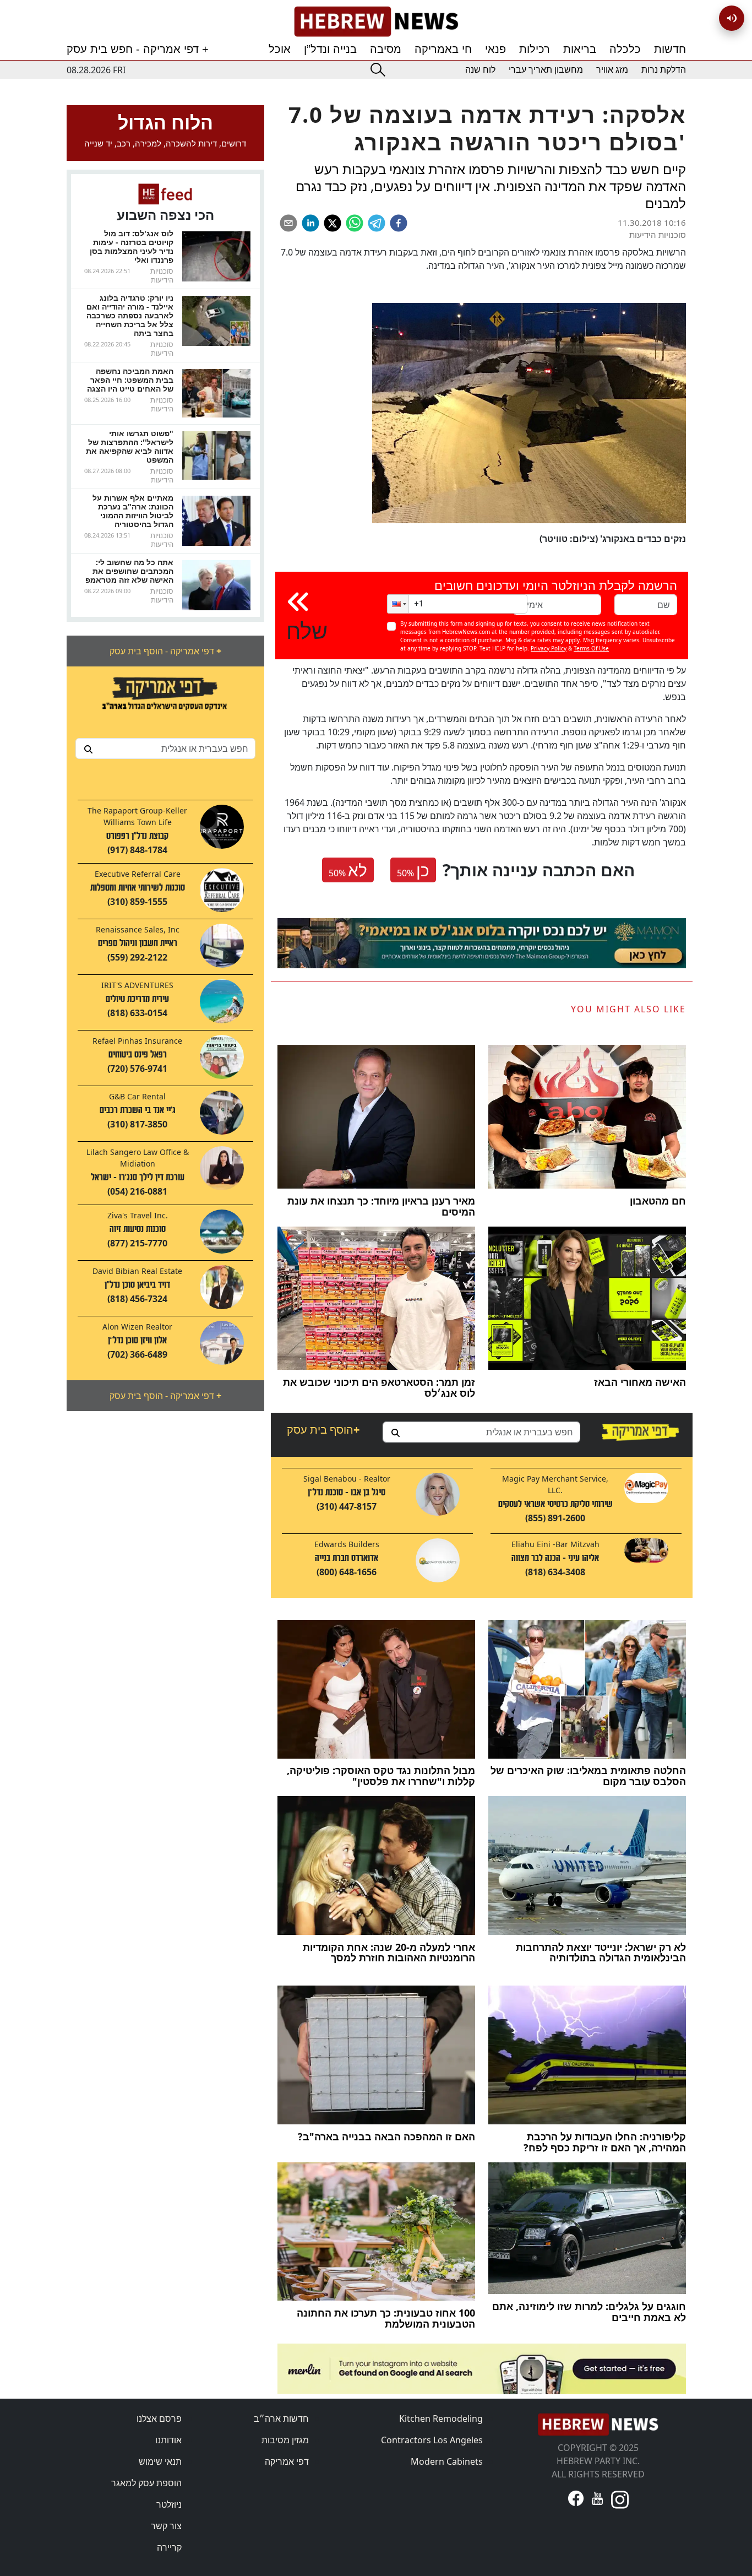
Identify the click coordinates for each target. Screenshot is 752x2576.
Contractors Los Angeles (432, 2440)
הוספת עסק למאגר (146, 2483)
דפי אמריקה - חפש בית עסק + (138, 49)
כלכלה (625, 49)
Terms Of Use (591, 648)
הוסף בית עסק (323, 1430)
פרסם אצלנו (159, 2418)
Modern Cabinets (447, 2461)
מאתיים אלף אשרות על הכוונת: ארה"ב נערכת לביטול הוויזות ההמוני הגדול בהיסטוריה (133, 511)
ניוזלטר (169, 2504)
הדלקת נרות (664, 70)
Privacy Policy (549, 648)
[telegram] (377, 223)
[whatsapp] (355, 223)
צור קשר (166, 2526)
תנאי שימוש (160, 2461)
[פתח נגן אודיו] (732, 18)
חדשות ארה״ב (281, 2418)
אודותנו (168, 2440)
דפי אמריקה (287, 2461)
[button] (398, 604)
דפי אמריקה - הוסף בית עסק (165, 651)
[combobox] (165, 749)
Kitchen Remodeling (441, 2418)
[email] (288, 223)
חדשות (670, 49)
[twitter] (333, 223)
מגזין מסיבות (285, 2440)
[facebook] (399, 223)
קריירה (169, 2547)
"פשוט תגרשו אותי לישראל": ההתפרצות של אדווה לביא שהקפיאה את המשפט (130, 446)
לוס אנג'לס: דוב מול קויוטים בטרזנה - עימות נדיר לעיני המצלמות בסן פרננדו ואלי (132, 246)
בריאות (580, 49)
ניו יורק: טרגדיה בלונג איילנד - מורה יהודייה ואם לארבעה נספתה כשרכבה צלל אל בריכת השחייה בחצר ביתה (130, 315)
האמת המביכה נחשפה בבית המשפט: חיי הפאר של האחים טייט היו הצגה (130, 380)
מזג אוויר (612, 70)
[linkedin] (310, 223)
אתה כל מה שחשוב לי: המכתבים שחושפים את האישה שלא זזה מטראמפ (129, 571)
